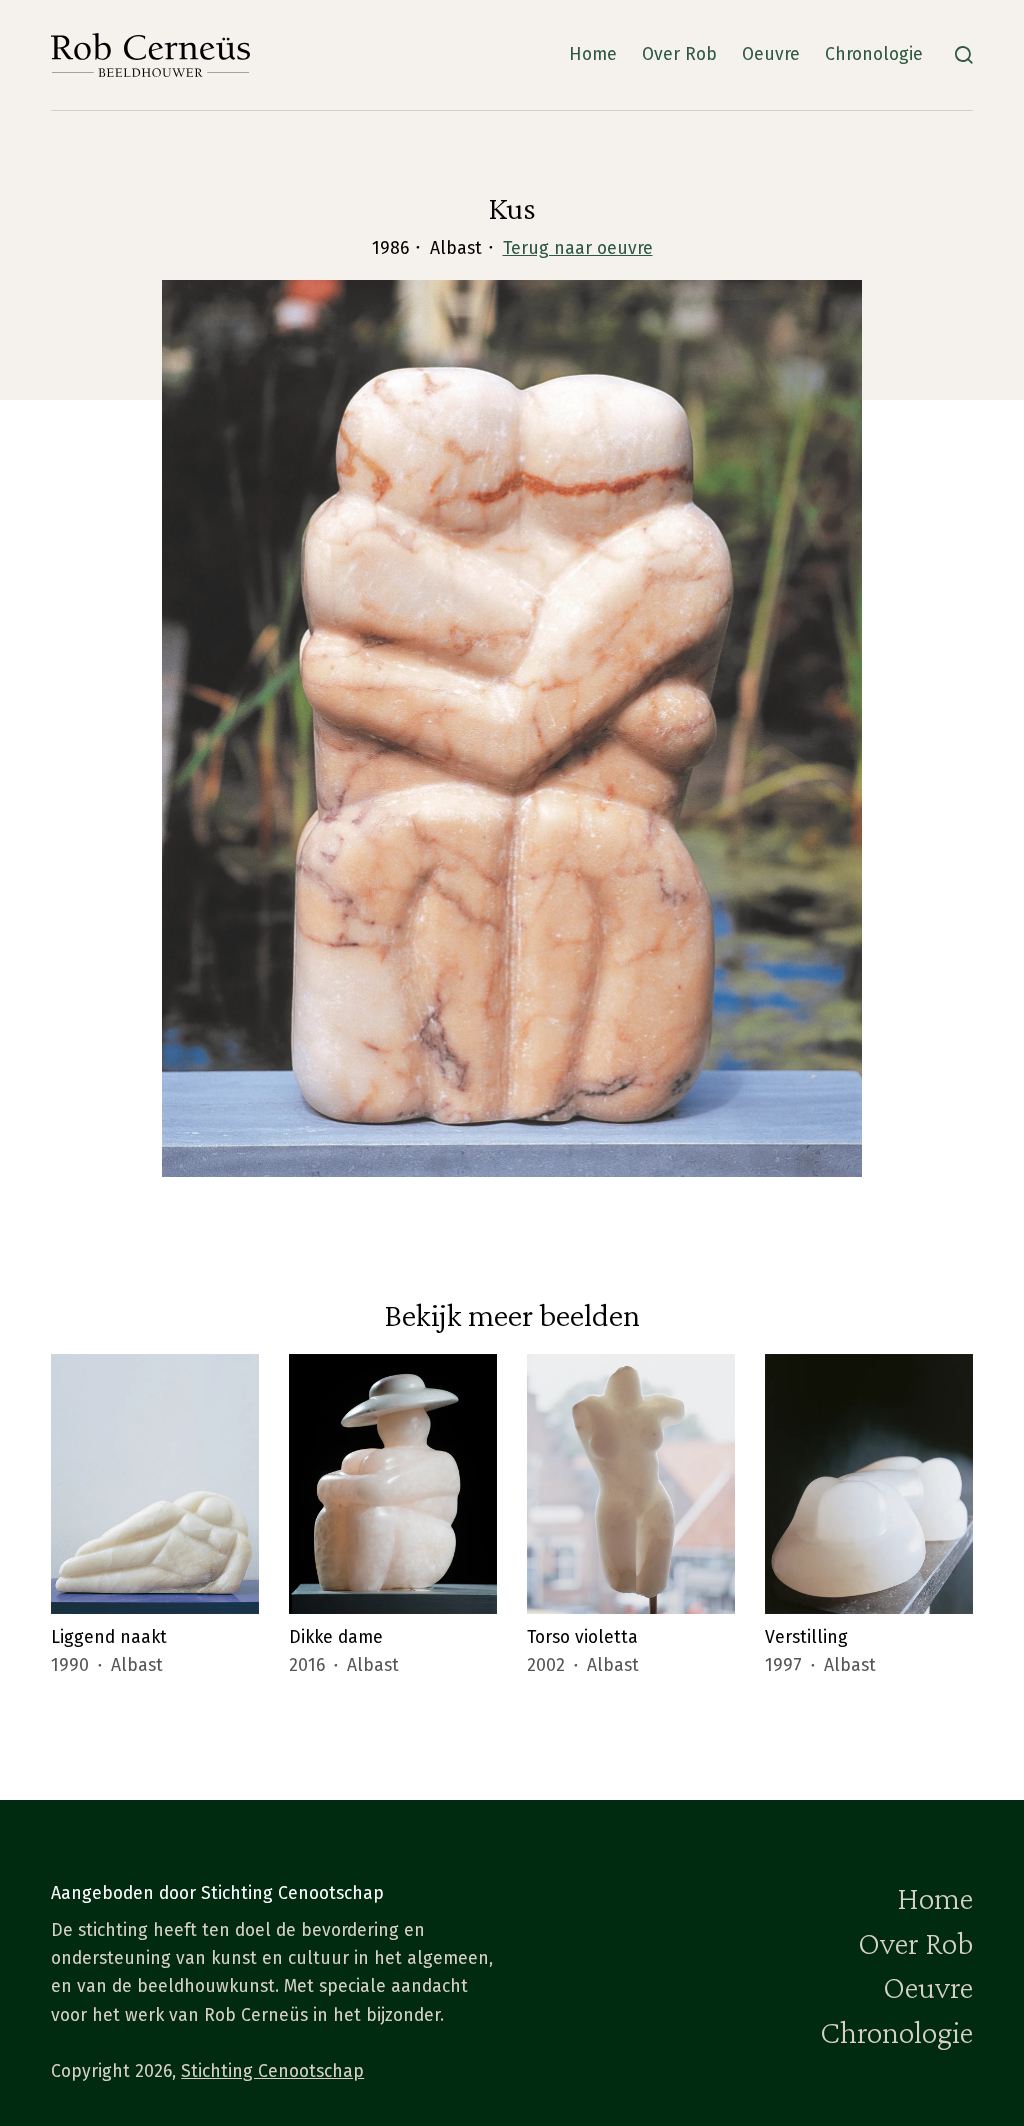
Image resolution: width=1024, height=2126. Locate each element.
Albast (137, 1665)
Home (593, 54)
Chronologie (874, 54)
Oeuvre (771, 54)
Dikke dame (336, 1637)
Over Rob (679, 54)
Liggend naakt (109, 1637)
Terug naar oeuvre (578, 248)
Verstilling (806, 1637)
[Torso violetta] (631, 1484)
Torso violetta (582, 1637)
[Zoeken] (964, 55)
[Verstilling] (869, 1484)
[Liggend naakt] (155, 1484)
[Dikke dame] (393, 1484)
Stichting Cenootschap (272, 2071)
